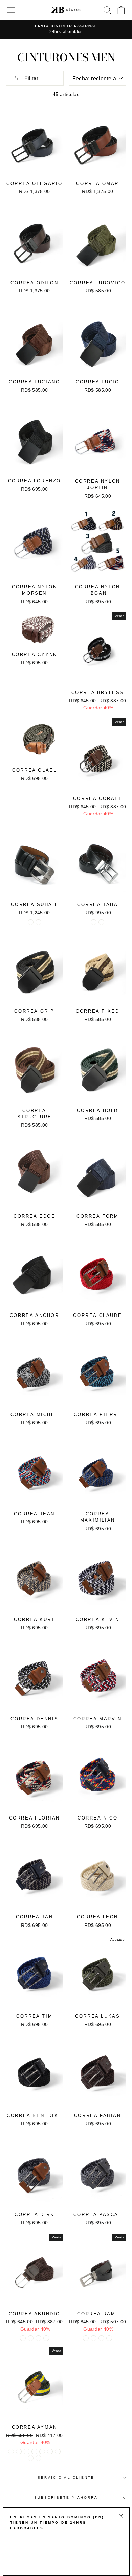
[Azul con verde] (31, 2458)
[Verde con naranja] (58, 2452)
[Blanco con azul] (34, 2452)
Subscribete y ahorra (66, 2498)
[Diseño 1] (94, 922)
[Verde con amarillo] (11, 2452)
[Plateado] (94, 2338)
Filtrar (31, 78)
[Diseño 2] (101, 922)
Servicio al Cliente (66, 2478)
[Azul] (38, 2338)
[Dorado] (109, 2338)
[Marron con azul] (42, 2452)
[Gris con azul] (19, 2452)
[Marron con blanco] (50, 2452)
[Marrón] (38, 922)
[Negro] (31, 922)
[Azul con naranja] (38, 2458)
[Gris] (86, 2338)
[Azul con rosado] (27, 2452)
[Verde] (31, 2338)
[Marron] (23, 2338)
